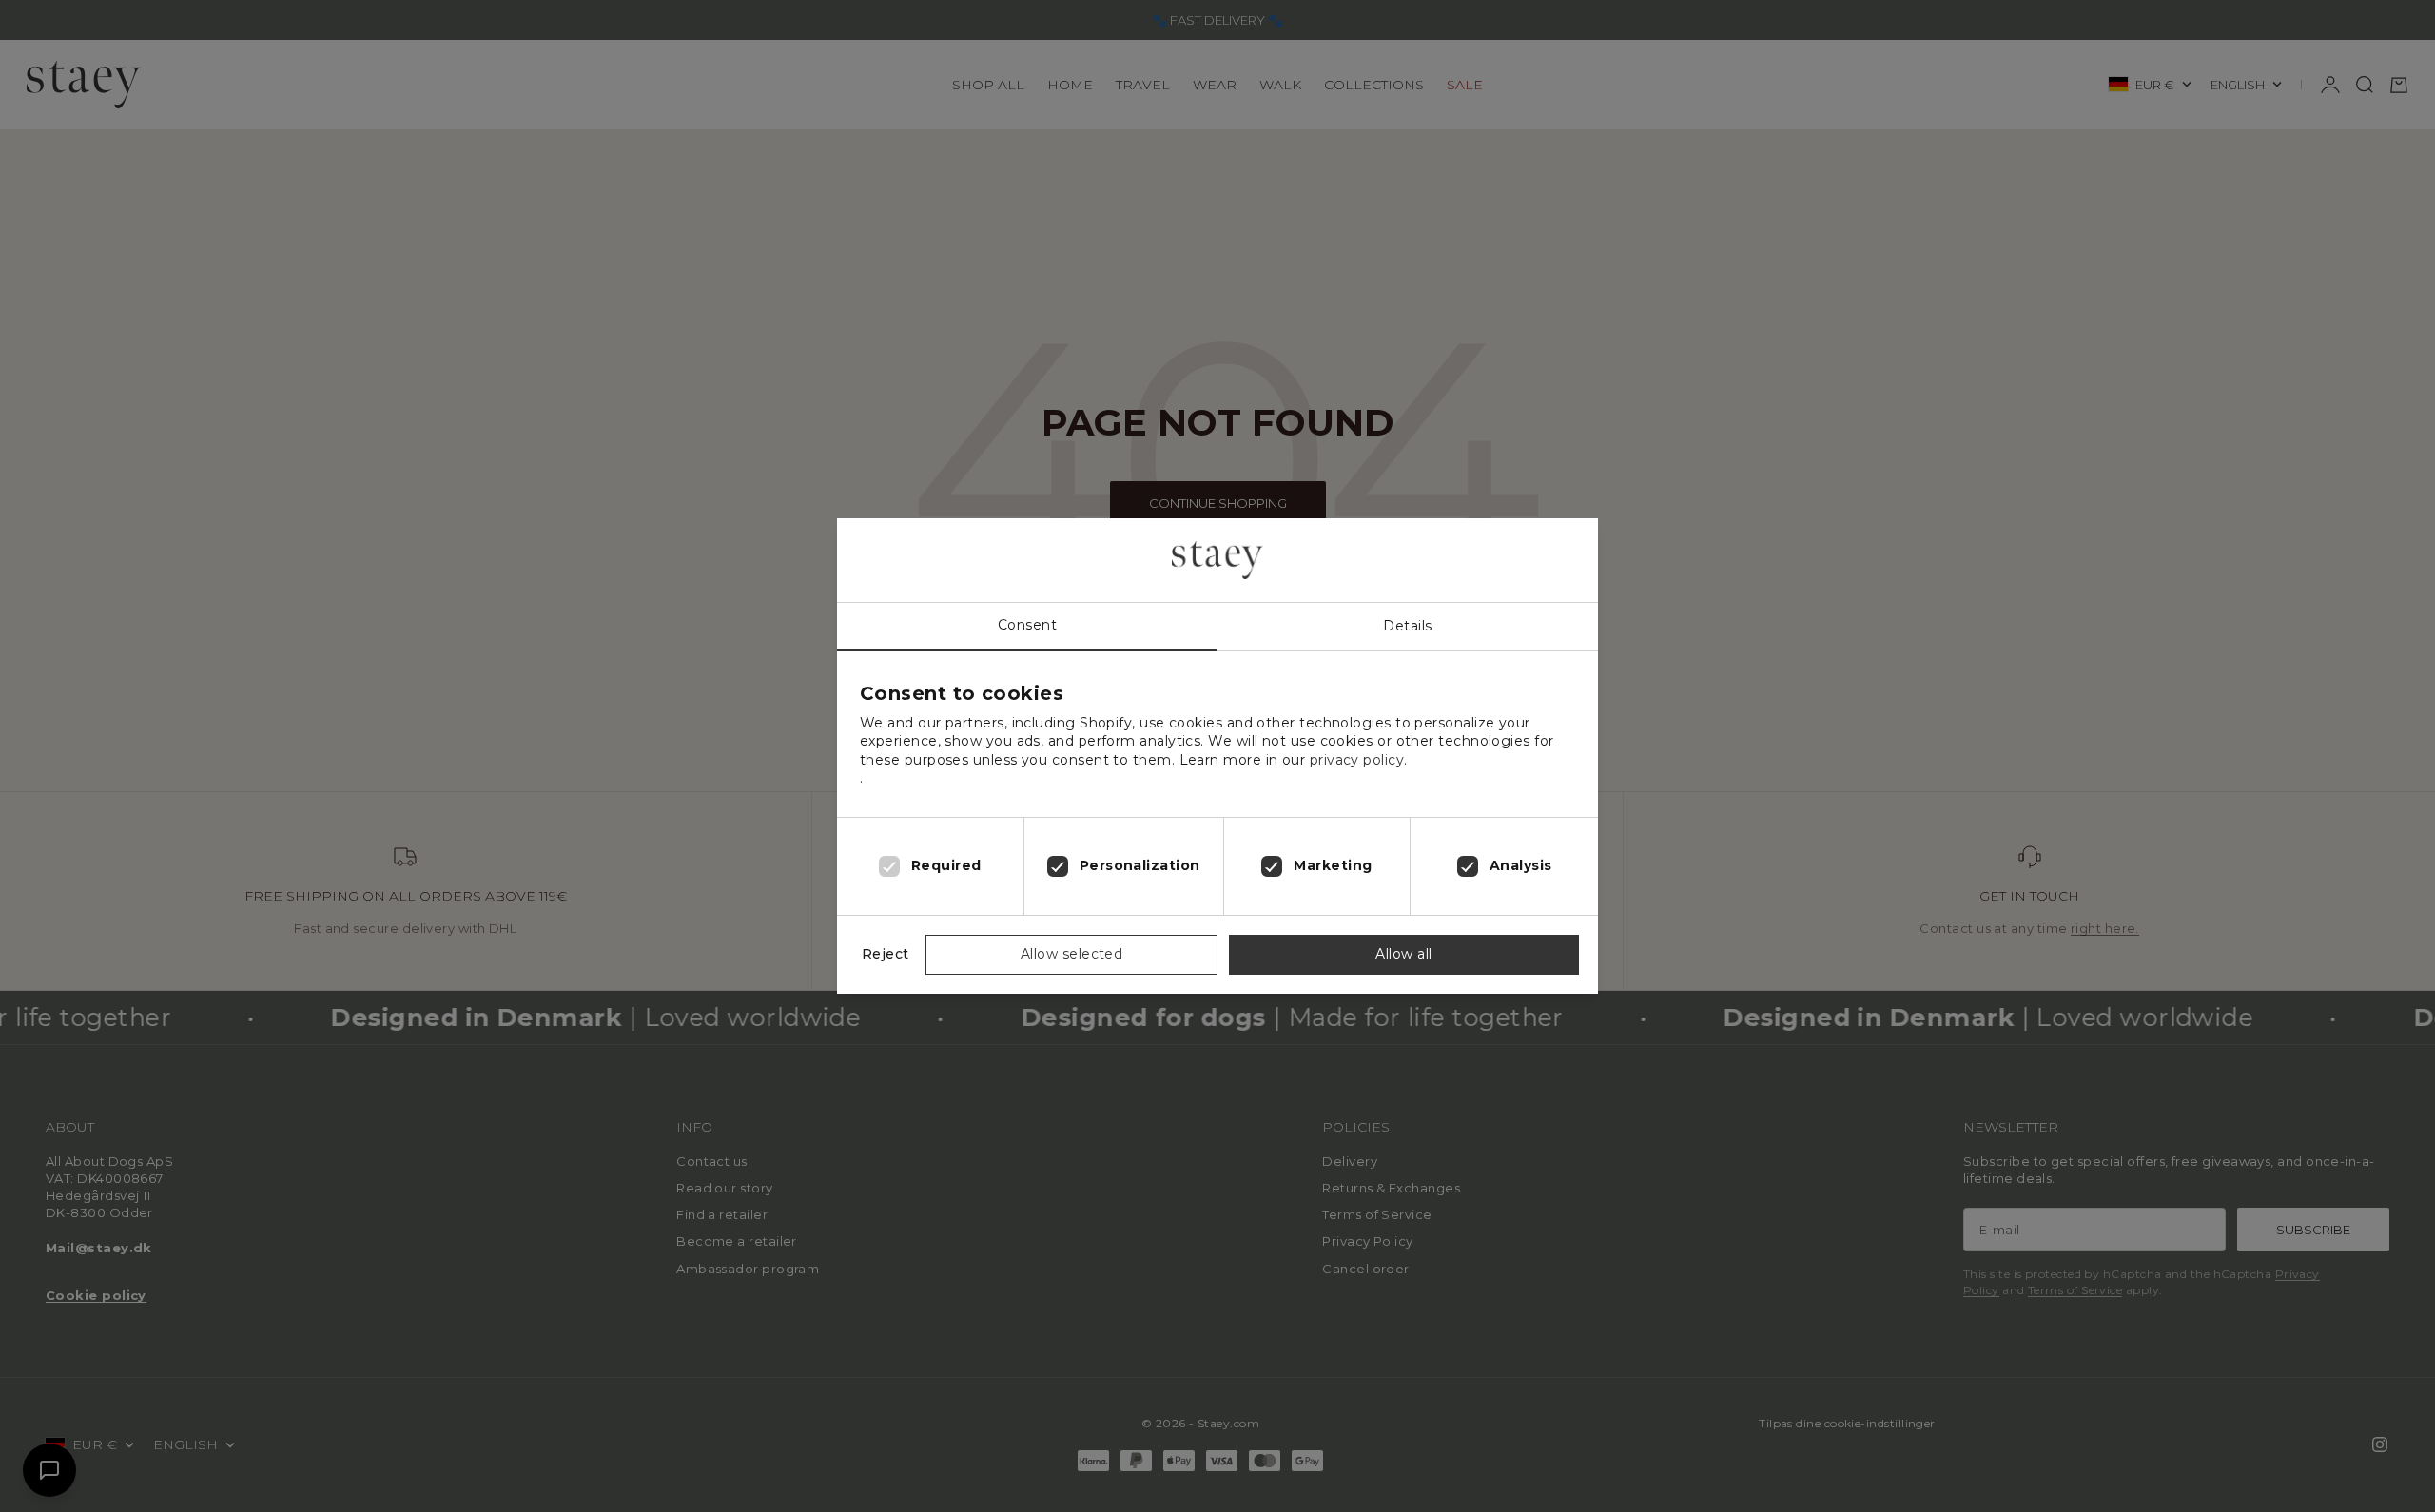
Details (1407, 626)
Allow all (1403, 954)
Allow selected (1071, 954)
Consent (1027, 625)
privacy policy (1357, 760)
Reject (886, 954)
